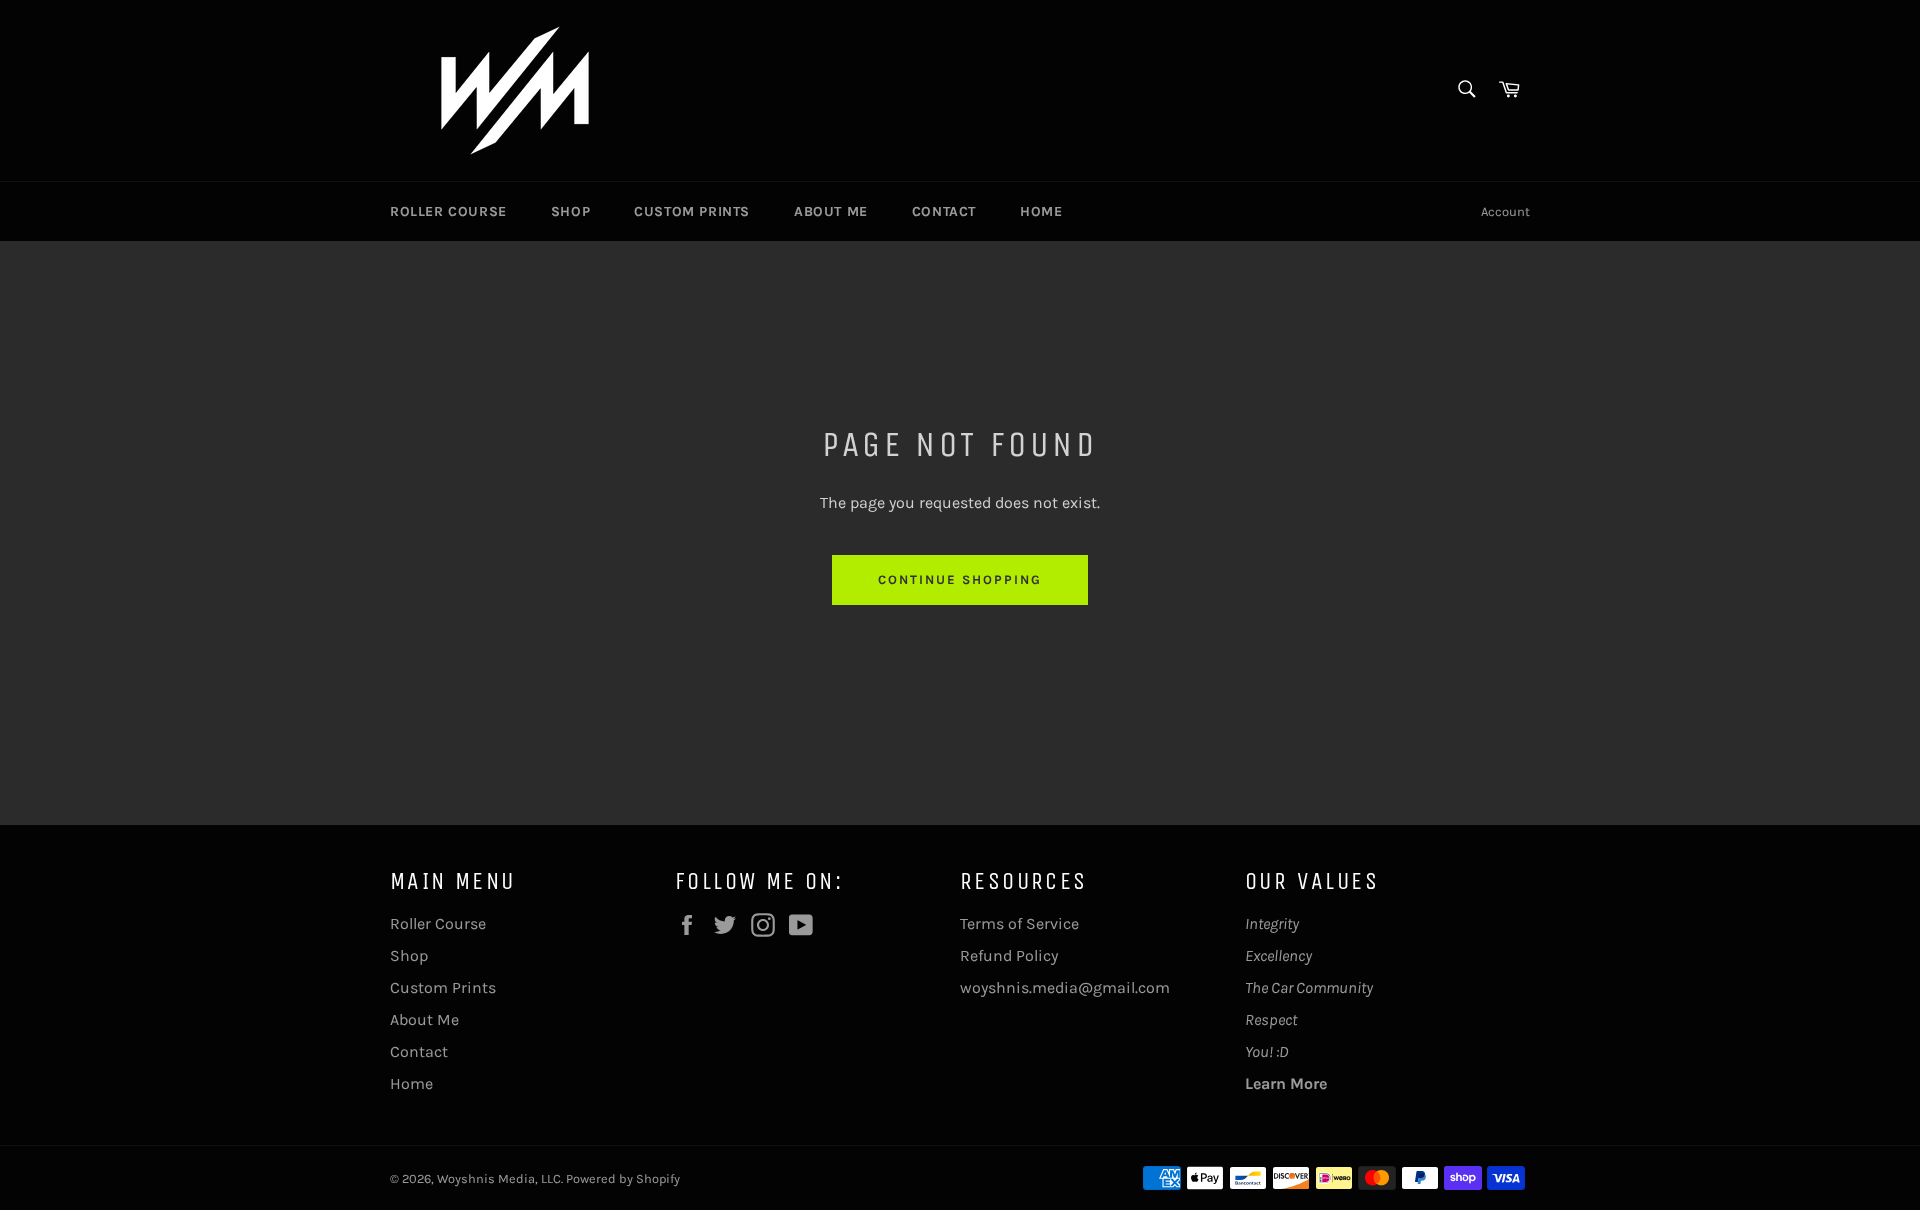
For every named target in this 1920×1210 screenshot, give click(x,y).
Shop (570, 211)
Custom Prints (692, 211)
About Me (831, 211)
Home (1041, 211)
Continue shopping (959, 579)
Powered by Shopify (623, 1178)
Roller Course (448, 211)
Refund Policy (1009, 955)
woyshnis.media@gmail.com (1065, 987)
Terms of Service (1019, 923)
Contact (944, 211)
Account (1505, 211)
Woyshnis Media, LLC (499, 1178)
